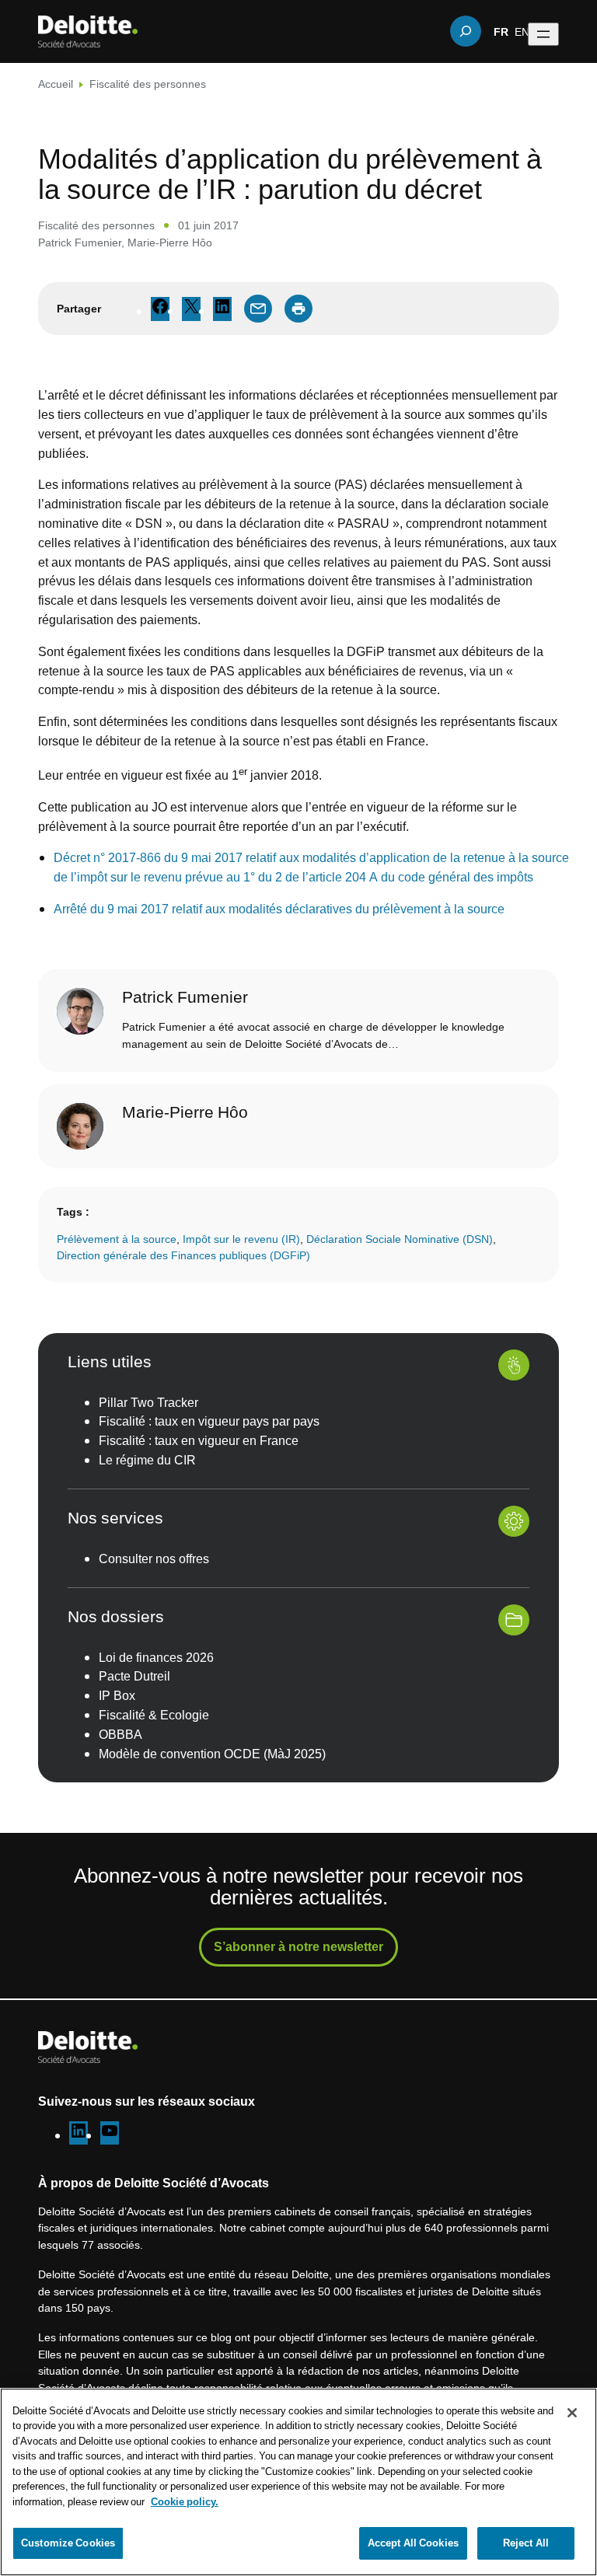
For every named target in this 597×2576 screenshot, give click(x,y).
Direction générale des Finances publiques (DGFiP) (183, 1255)
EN (522, 31)
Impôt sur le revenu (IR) (241, 1239)
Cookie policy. (185, 2501)
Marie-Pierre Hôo (170, 242)
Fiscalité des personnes (148, 84)
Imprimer (298, 309)
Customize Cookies (68, 2543)
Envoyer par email (258, 309)
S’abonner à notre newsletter (298, 1946)
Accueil (56, 84)
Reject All (526, 2543)
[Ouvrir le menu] (543, 34)
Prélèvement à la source (117, 1239)
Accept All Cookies (413, 2543)
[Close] (572, 2413)
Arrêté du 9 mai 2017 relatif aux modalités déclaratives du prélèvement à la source (279, 909)
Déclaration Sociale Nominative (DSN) (400, 1239)
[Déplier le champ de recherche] (466, 31)
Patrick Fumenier (80, 242)
